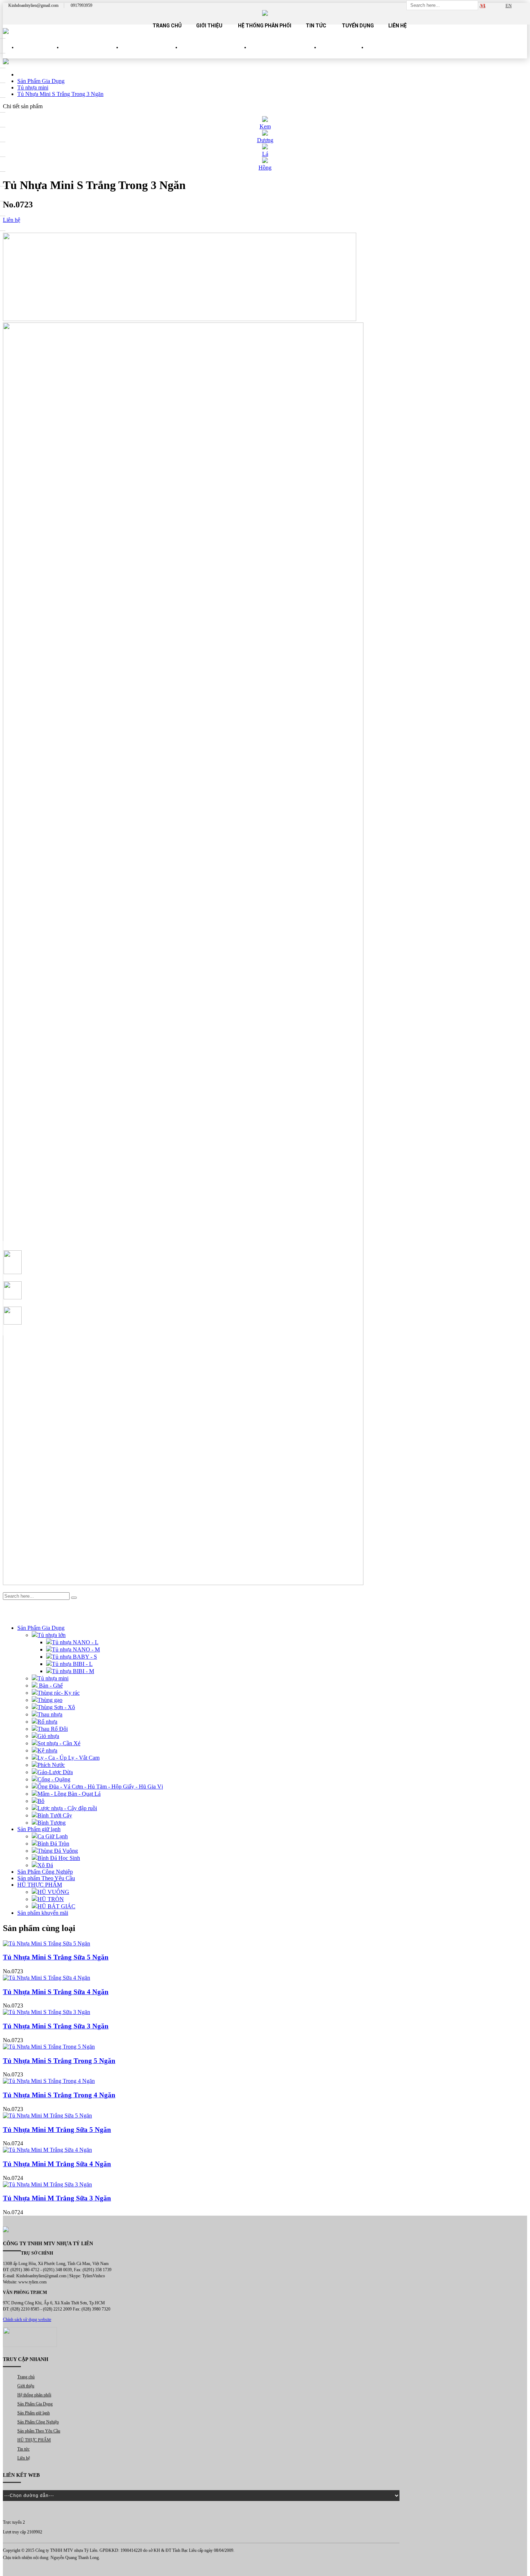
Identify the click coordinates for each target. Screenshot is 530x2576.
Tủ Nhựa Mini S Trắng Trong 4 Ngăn (59, 2095)
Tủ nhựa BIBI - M (73, 1671)
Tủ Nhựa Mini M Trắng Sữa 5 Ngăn (57, 2130)
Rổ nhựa (47, 1722)
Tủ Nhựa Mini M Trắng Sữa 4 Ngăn (57, 2164)
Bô (41, 1801)
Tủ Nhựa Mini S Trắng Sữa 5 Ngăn (56, 1957)
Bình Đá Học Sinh (59, 1858)
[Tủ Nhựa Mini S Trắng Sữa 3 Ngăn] (265, 2012)
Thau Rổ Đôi (53, 1729)
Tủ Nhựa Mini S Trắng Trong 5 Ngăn (59, 2061)
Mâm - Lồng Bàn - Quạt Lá (69, 1794)
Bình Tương (52, 1823)
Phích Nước (51, 1765)
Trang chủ (167, 26)
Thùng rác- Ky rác (59, 1693)
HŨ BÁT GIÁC (56, 1906)
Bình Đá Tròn (53, 1844)
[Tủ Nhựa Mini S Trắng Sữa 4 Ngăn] (265, 1978)
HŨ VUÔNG (53, 1892)
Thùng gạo (50, 1700)
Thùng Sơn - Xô (56, 1707)
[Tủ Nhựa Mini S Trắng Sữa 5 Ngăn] (265, 1944)
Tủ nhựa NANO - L (75, 1642)
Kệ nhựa (47, 1750)
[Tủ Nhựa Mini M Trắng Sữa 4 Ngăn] (265, 2150)
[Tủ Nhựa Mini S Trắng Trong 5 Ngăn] (265, 2047)
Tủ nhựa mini (53, 1678)
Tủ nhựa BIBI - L (72, 1664)
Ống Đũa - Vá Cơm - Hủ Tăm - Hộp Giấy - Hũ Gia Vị (100, 1787)
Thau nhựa (50, 1714)
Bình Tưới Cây (55, 1815)
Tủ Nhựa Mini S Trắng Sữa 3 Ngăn (56, 2026)
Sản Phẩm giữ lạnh (151, 54)
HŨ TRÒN (51, 1899)
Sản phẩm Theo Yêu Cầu (285, 54)
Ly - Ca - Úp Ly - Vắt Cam (69, 1758)
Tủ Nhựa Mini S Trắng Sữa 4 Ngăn (56, 1992)
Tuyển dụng (358, 26)
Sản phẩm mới (40, 54)
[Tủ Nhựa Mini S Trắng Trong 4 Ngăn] (265, 2081)
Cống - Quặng (54, 1779)
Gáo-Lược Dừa (55, 1772)
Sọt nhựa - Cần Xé (59, 1743)
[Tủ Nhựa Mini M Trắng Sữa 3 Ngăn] (265, 2185)
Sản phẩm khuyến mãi (43, 1913)
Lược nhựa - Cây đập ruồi (67, 1808)
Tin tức (316, 26)
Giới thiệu (209, 26)
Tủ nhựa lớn (52, 1635)
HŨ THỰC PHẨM (343, 54)
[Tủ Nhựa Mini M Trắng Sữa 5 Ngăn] (265, 2116)
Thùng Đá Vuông (58, 1851)
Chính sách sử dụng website (27, 2320)
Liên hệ (397, 26)
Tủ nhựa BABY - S (74, 1657)
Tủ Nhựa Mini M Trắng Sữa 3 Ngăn (57, 2198)
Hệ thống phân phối (265, 26)
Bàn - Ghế (50, 1686)
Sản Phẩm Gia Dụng (92, 54)
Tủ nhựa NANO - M (76, 1649)
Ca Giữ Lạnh (53, 1836)
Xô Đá (45, 1865)
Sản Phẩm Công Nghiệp (215, 54)
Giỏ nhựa (48, 1736)
